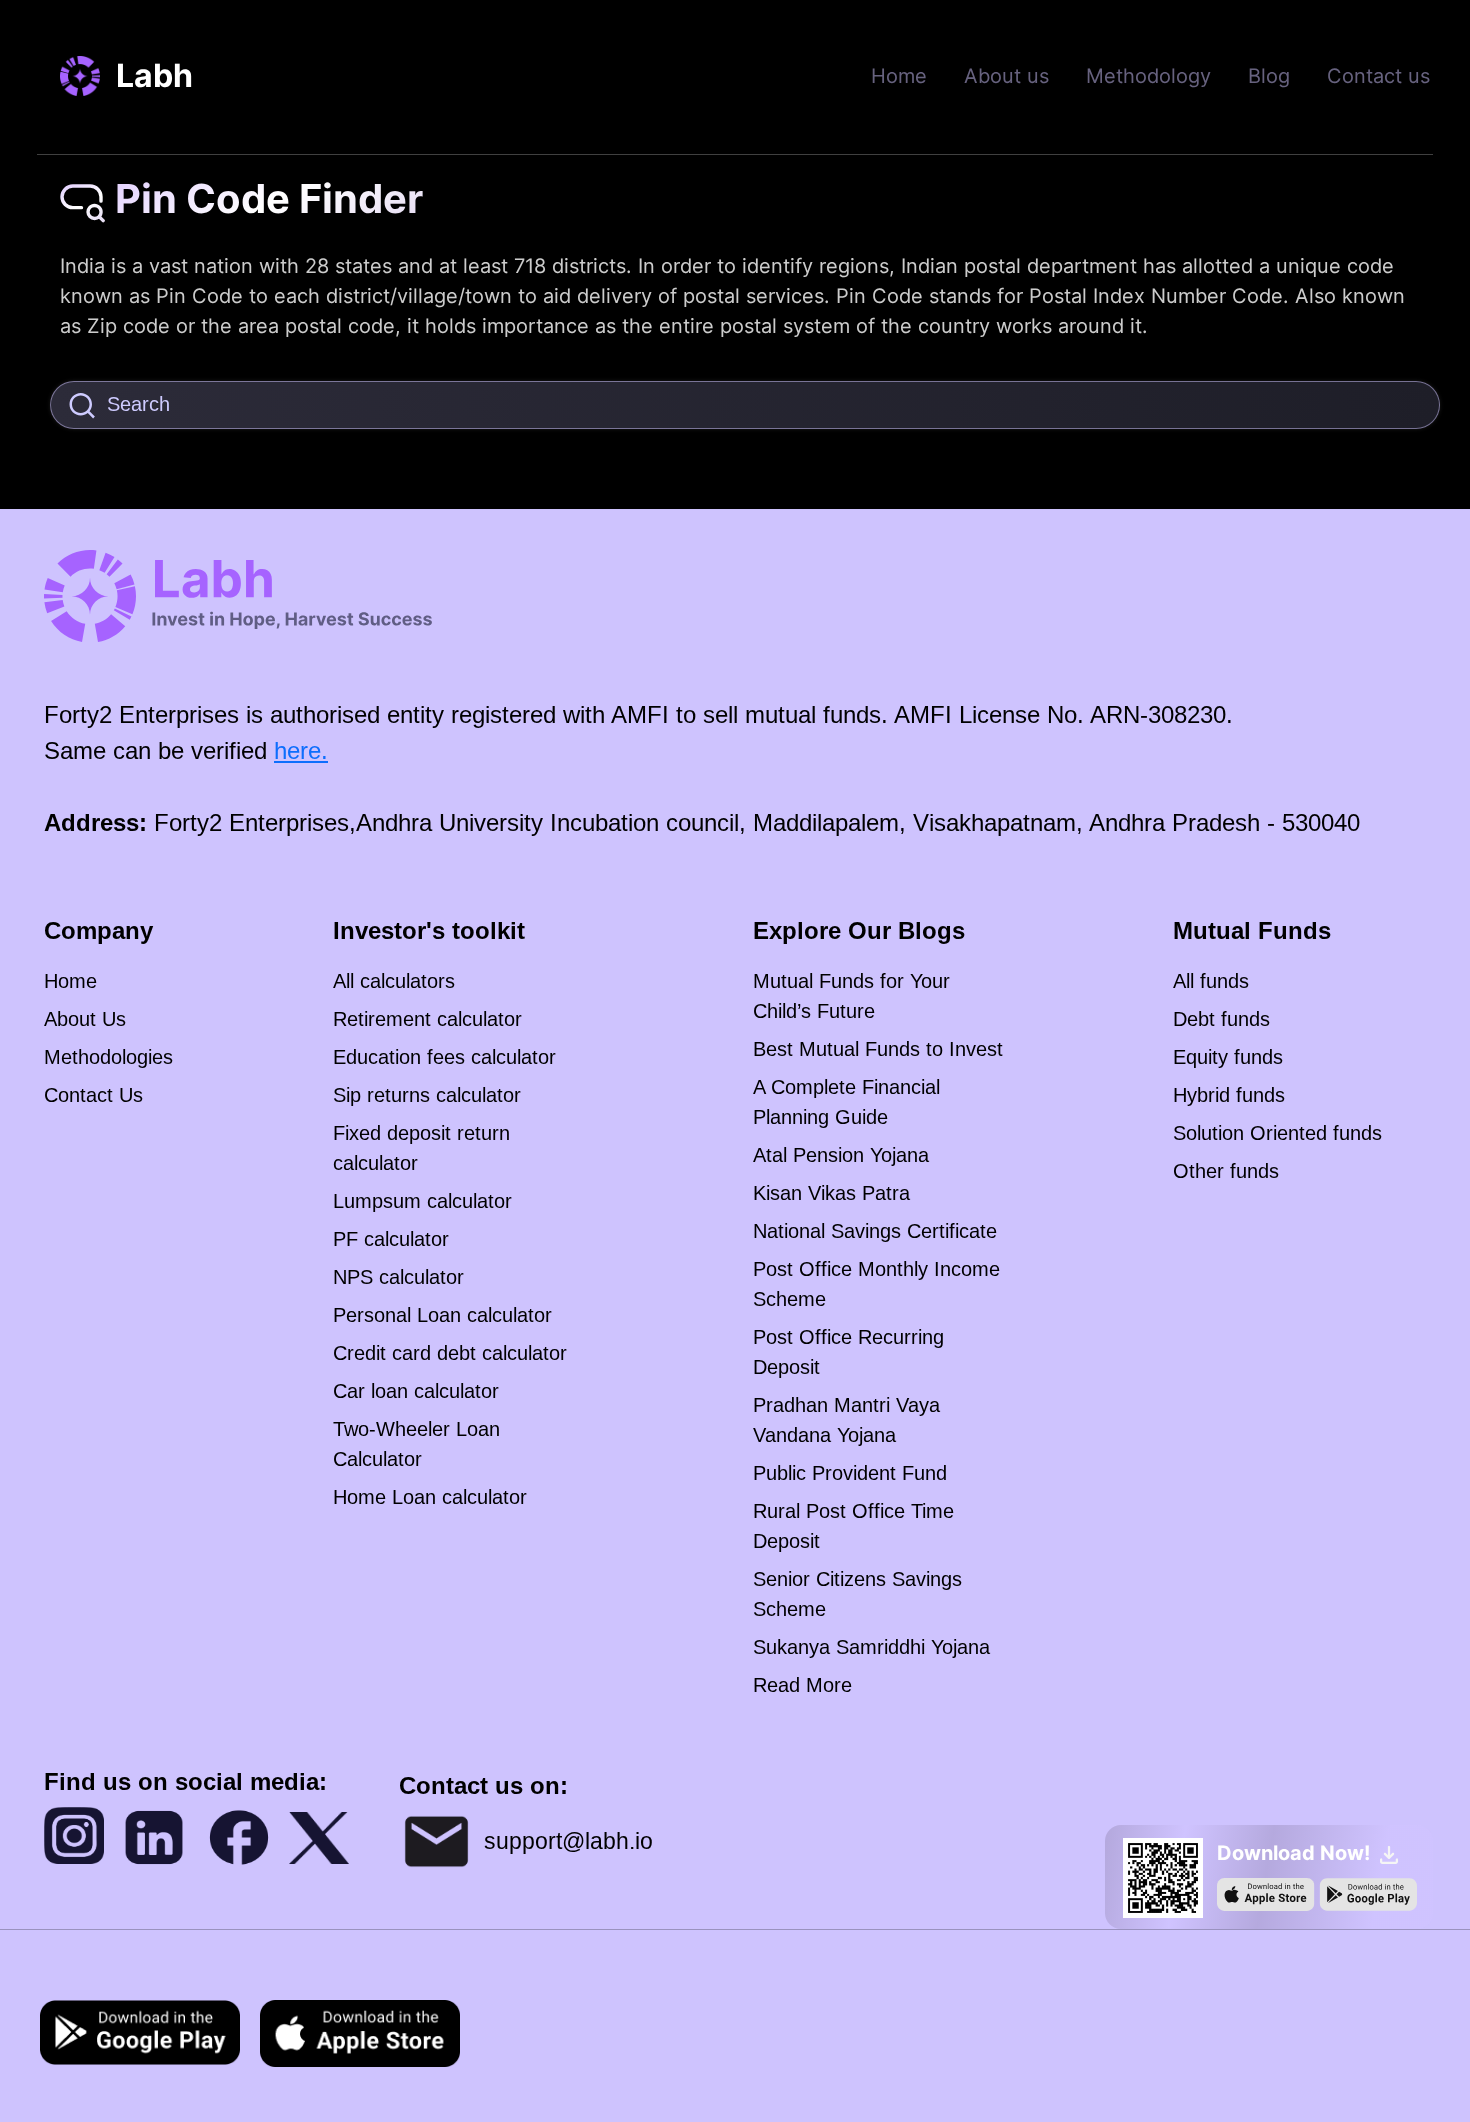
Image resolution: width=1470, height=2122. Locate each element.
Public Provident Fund (850, 1473)
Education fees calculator (444, 1057)
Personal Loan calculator (442, 1315)
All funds (1211, 981)
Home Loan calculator (430, 1497)
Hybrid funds (1229, 1095)
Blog (1269, 76)
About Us (85, 1019)
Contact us (1378, 76)
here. (301, 750)
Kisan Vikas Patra (831, 1193)
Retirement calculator (427, 1019)
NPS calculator (398, 1277)
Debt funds (1221, 1019)
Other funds (1226, 1171)
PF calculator (391, 1239)
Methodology (1148, 76)
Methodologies (108, 1057)
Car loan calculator (416, 1391)
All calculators (394, 981)
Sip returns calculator (427, 1095)
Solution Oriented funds (1277, 1133)
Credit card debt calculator (450, 1353)
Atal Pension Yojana (841, 1155)
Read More (802, 1685)
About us (1006, 76)
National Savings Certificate (875, 1231)
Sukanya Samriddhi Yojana (871, 1647)
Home (899, 76)
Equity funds (1228, 1057)
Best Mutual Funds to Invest (878, 1049)
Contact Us (93, 1095)
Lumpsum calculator (422, 1201)
